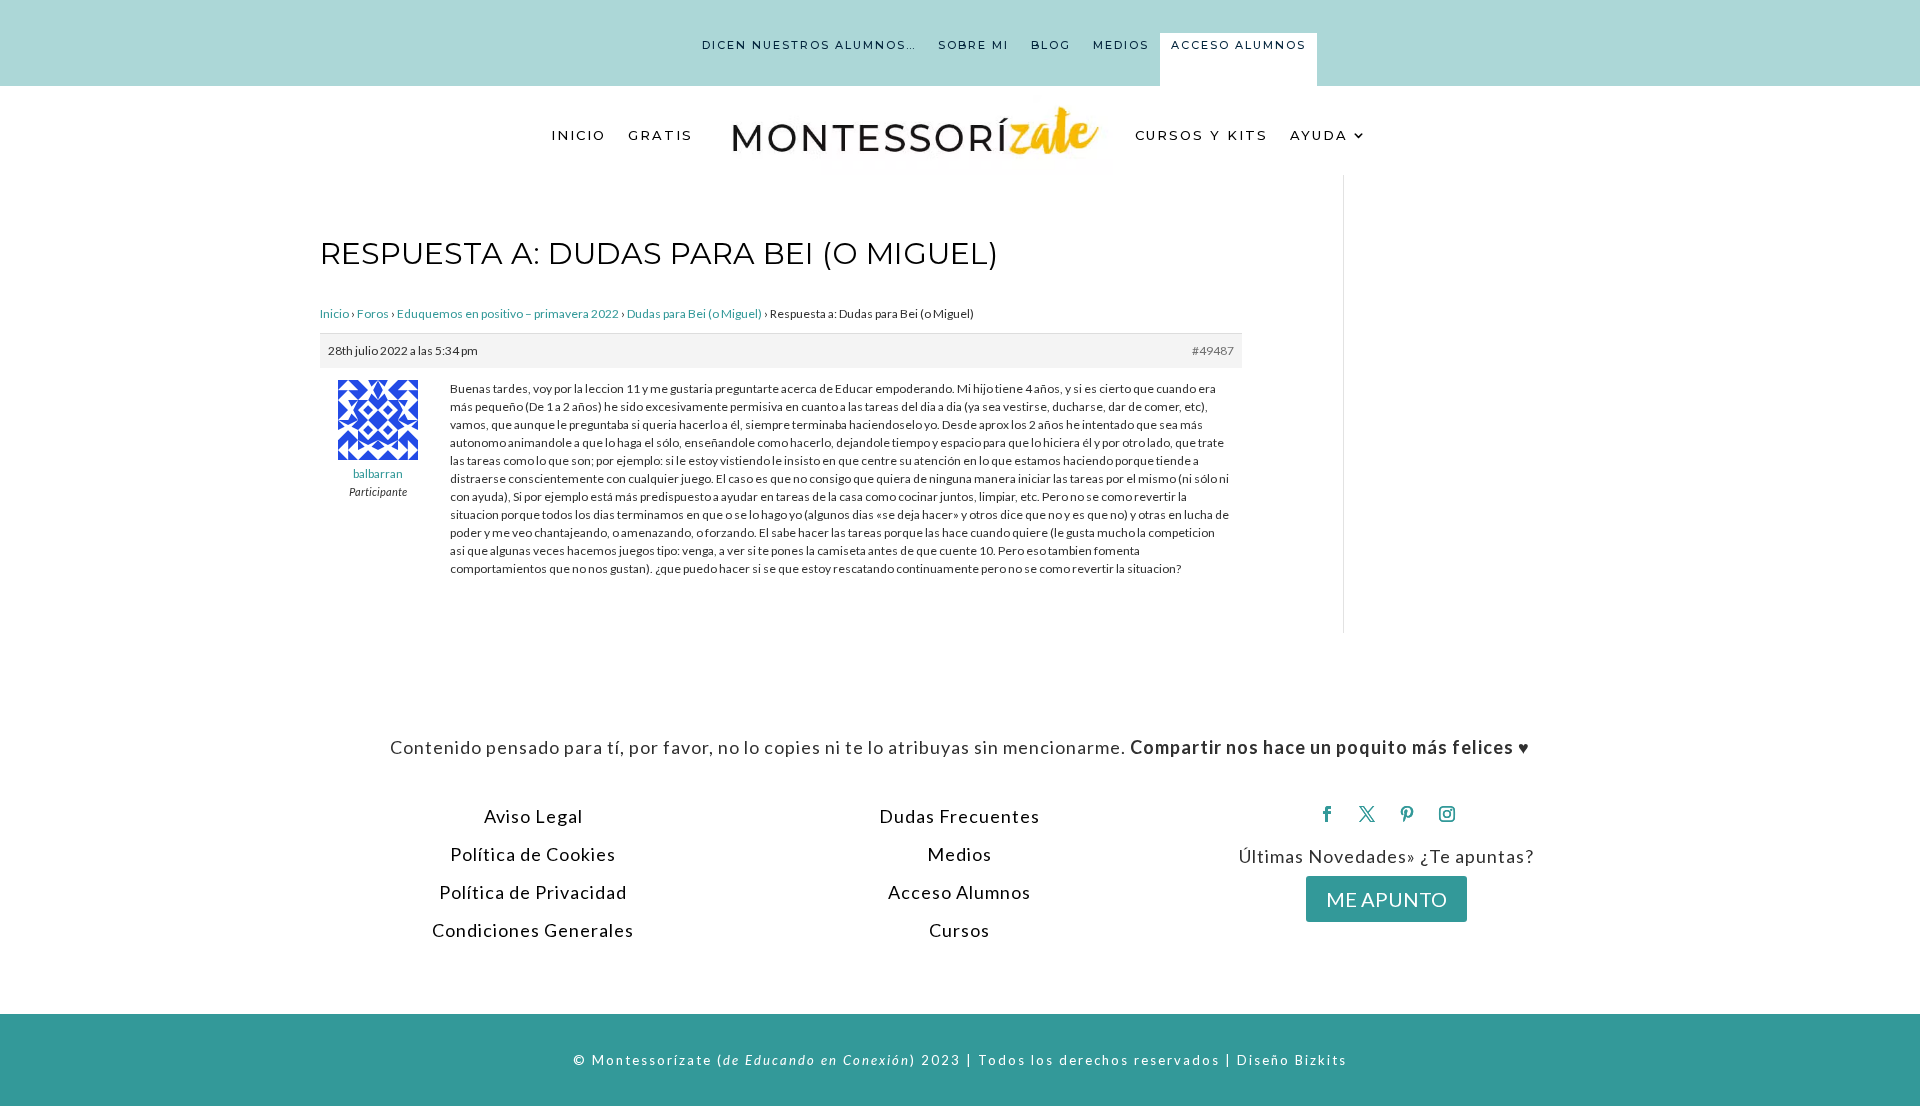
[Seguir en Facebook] (1327, 814)
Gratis (660, 135)
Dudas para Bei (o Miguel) (694, 313)
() (816, 1060)
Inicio (578, 135)
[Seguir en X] (1367, 814)
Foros (373, 313)
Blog (1051, 45)
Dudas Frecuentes (959, 816)
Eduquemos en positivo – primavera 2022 (508, 313)
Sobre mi (973, 45)
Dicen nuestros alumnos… (809, 45)
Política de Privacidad (533, 892)
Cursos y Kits (1201, 135)
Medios (1121, 45)
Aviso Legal (533, 816)
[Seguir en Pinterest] (1407, 814)
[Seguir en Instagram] (1447, 814)
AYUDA (1319, 135)
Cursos (959, 930)
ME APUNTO (1386, 899)
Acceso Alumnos (1238, 45)
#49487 (1213, 350)
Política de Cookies (533, 854)
